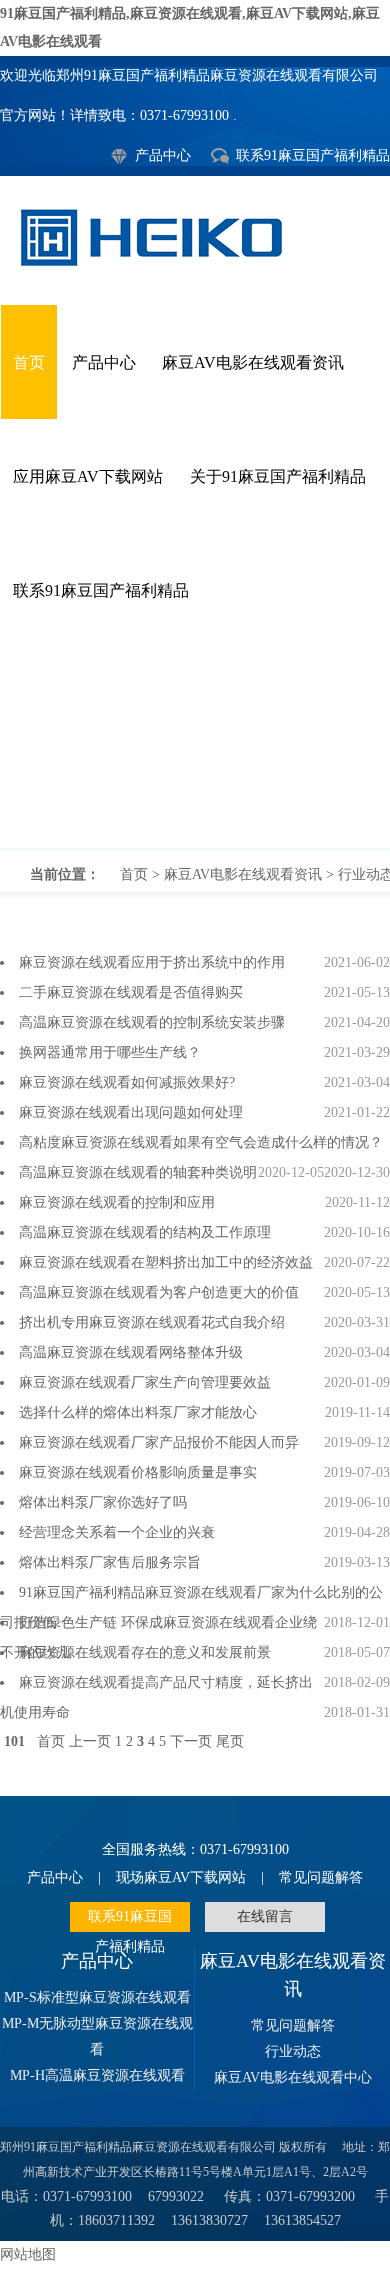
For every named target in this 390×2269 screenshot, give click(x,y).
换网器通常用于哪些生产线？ (110, 1052)
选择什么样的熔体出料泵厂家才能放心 (138, 1412)
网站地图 (28, 2254)
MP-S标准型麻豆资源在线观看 (97, 1997)
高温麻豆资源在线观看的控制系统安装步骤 (152, 1022)
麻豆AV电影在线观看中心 (293, 2077)
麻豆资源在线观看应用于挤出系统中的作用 (152, 962)
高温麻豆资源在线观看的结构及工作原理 (145, 1232)
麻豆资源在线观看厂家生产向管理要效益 (145, 1382)
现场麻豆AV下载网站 (181, 1877)
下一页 (191, 1741)
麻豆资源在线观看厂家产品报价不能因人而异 (159, 1442)
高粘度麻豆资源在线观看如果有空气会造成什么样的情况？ (201, 1142)
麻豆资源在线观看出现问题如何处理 (131, 1112)
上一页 (90, 1741)
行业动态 (195, 748)
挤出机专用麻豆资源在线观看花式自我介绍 (152, 1322)
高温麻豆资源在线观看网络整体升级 (131, 1352)
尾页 (230, 1741)
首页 (29, 362)
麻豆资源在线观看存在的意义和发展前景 (145, 1652)
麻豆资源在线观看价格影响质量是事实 (138, 1472)
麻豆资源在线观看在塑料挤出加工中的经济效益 (166, 1262)
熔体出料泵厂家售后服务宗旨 (110, 1562)
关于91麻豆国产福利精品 (278, 476)
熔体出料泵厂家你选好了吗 (103, 1502)
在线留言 (265, 1916)
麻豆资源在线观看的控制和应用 (117, 1202)
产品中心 (163, 155)
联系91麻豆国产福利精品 (313, 155)
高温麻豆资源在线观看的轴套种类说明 (138, 1172)
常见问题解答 (321, 1877)
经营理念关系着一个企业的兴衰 (117, 1532)
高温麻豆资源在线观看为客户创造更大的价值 (159, 1292)
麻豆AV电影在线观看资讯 (253, 362)
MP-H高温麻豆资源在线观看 (97, 2075)
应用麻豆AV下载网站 (88, 476)
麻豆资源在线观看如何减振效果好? (127, 1082)
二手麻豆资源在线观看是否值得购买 (131, 992)
